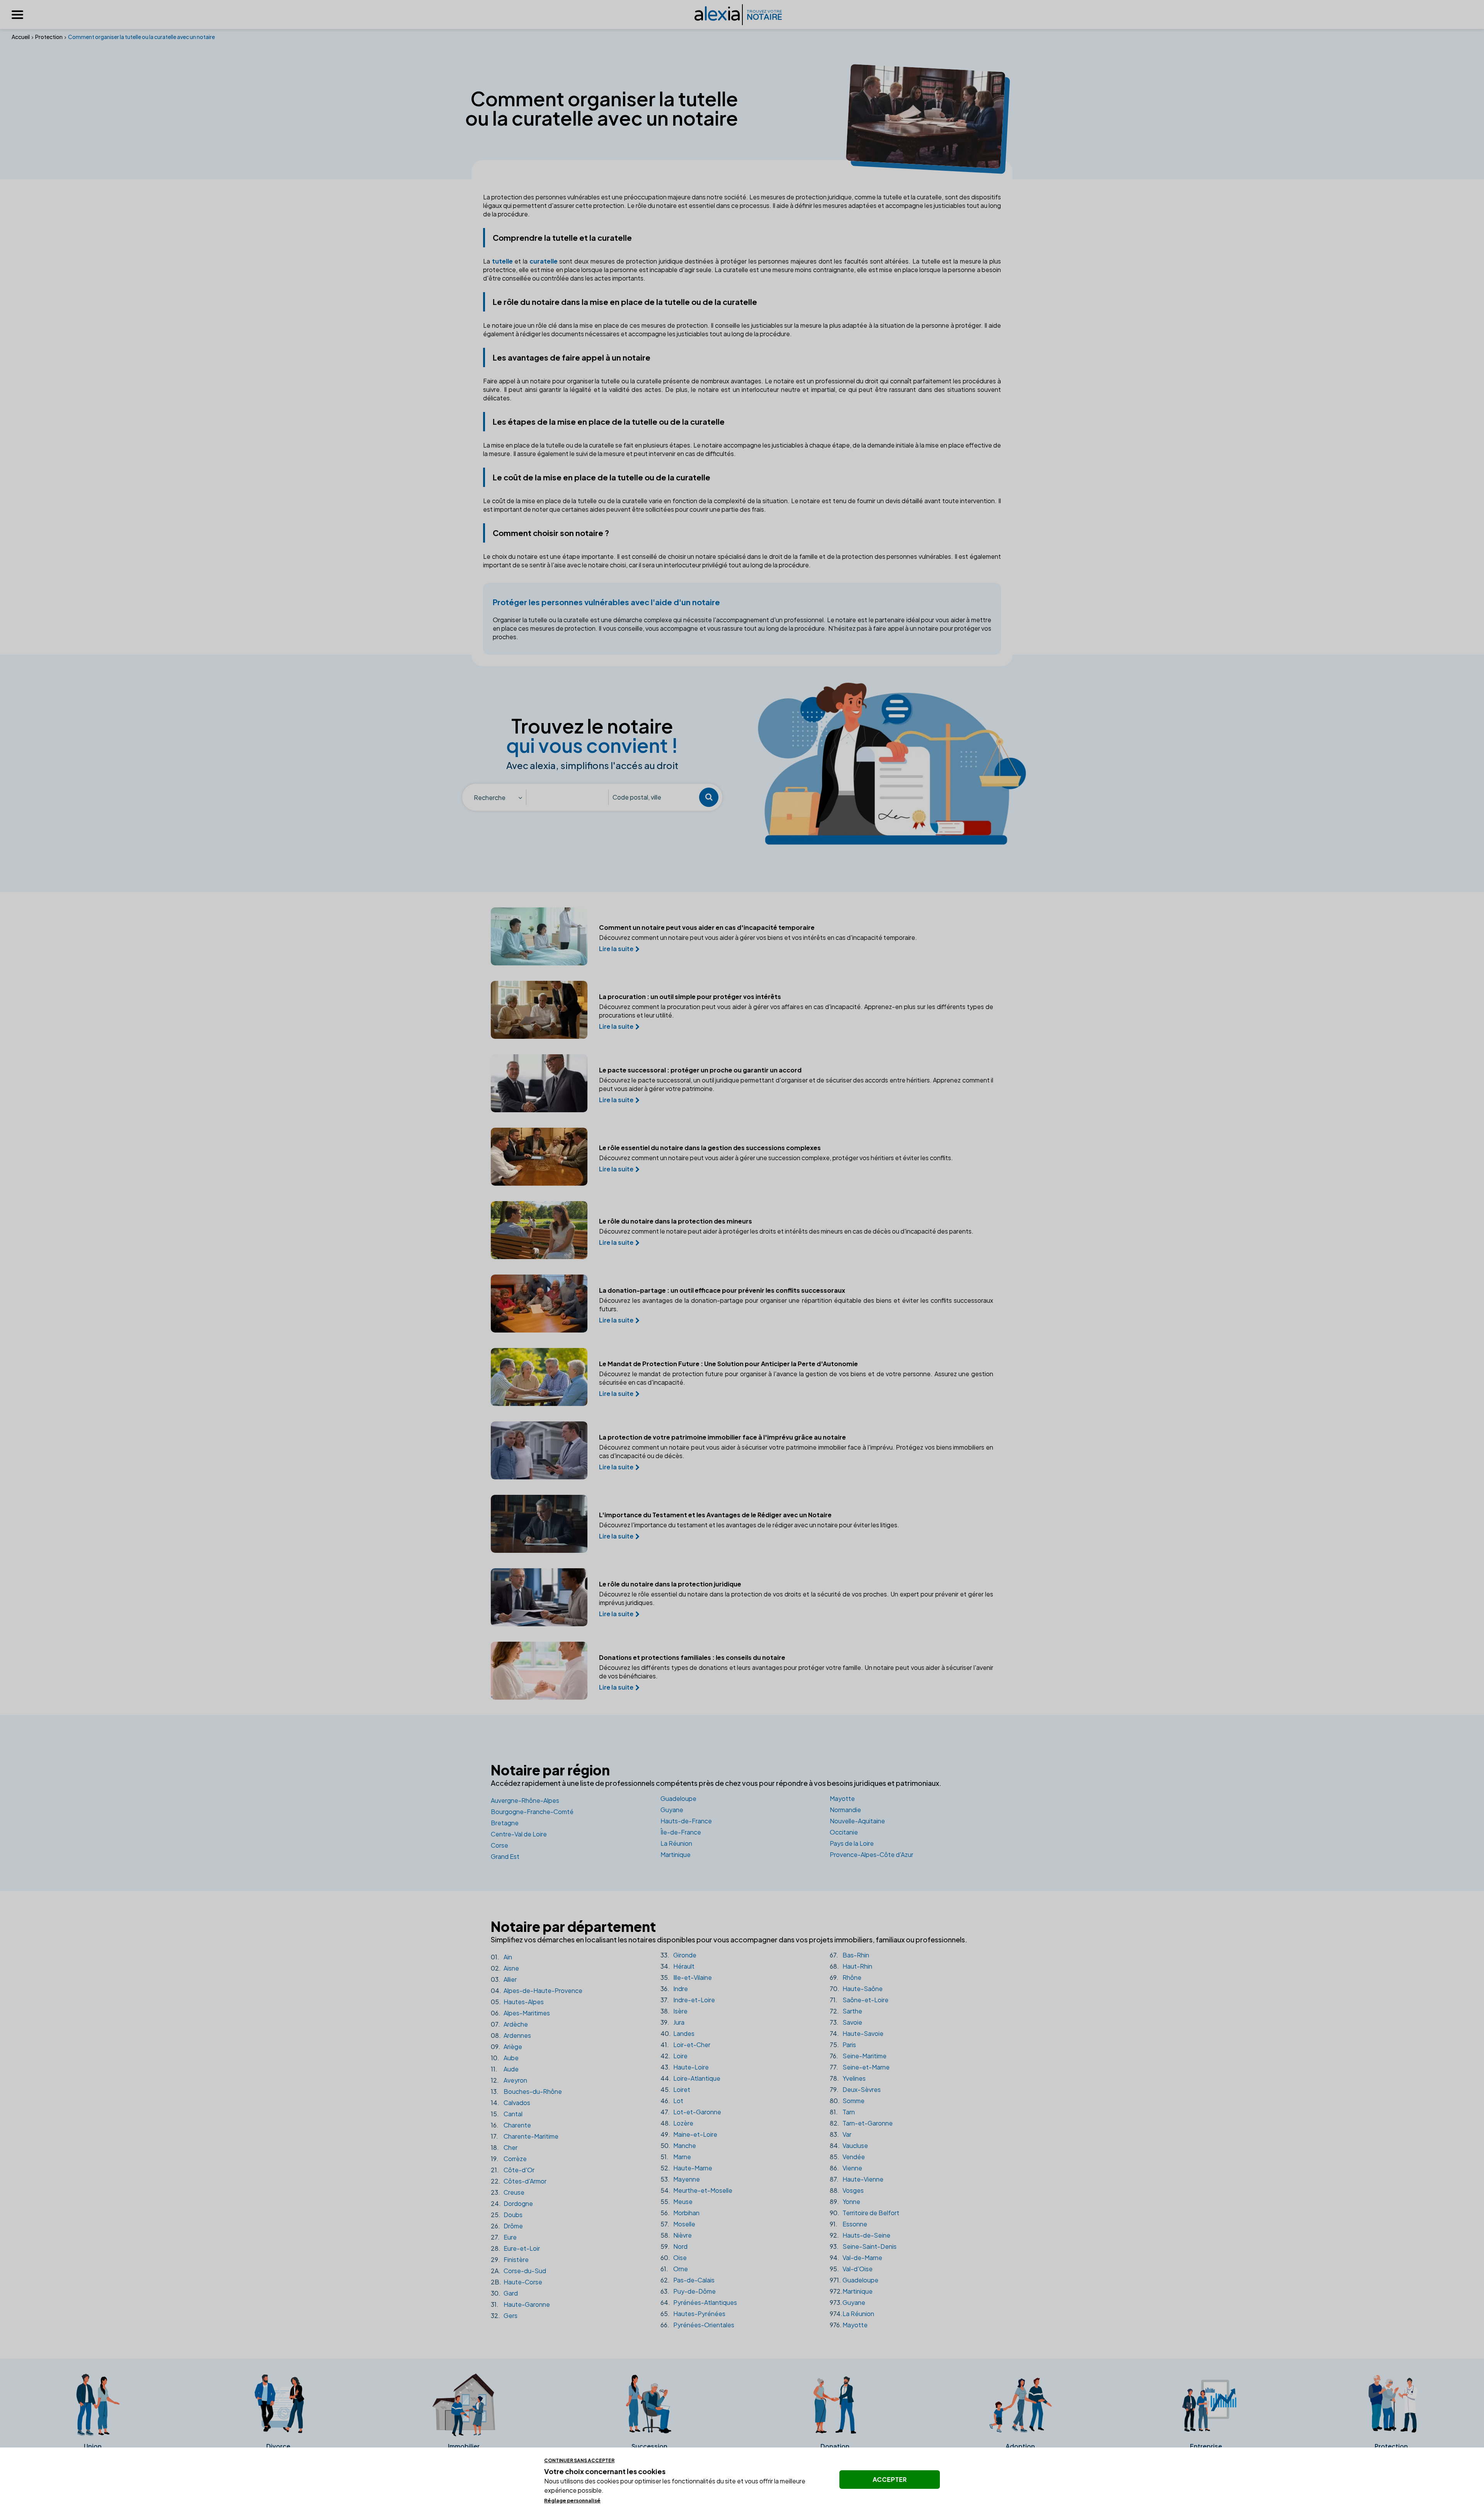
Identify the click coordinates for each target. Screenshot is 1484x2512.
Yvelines (848, 2078)
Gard (504, 2293)
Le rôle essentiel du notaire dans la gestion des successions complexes (710, 1148)
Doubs (507, 2215)
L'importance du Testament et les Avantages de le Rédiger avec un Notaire (715, 1515)
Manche (678, 2145)
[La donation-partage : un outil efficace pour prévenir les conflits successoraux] (539, 1304)
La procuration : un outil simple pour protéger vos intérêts (690, 997)
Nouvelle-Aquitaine (857, 1821)
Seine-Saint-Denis (863, 2246)
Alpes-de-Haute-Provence (537, 1990)
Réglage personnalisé (572, 2500)
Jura (672, 2022)
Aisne (505, 1968)
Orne (674, 2269)
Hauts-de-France (686, 1821)
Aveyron (509, 2080)
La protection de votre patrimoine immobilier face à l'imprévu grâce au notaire (722, 1437)
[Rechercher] (709, 797)
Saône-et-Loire (859, 2000)
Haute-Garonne (520, 2304)
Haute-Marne (686, 2168)
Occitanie (844, 1832)
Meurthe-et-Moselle (696, 2190)
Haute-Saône (856, 1989)
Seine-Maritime (858, 2056)
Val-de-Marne (856, 2258)
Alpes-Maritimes (520, 2013)
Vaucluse (849, 2145)
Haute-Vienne (857, 2179)
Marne (676, 2157)
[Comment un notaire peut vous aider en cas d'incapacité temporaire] (539, 936)
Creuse (508, 2192)
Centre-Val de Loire (519, 1834)
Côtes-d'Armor (519, 2181)
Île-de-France (681, 1832)
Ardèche (509, 2024)
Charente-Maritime (525, 2136)
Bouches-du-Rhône (526, 2091)
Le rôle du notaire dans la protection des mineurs (676, 1221)
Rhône (846, 1977)
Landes (677, 2033)
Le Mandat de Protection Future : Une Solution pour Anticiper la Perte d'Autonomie (728, 1364)
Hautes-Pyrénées (693, 2314)
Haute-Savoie (857, 2033)
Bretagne (505, 1823)
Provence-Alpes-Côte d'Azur (871, 1854)
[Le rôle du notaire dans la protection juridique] (539, 1597)
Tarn (842, 2112)
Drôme (507, 2226)
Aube (505, 2058)
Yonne (845, 2201)
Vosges (847, 2190)
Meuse (676, 2201)
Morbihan (680, 2213)
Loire (674, 2056)
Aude (505, 2069)
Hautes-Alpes (517, 2002)
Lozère (677, 2123)
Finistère (510, 2259)
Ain (501, 1957)
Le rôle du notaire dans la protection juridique (670, 1584)
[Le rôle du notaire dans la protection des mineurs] (539, 1230)
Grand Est (505, 1856)
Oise (674, 2258)
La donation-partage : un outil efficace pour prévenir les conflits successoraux (722, 1290)
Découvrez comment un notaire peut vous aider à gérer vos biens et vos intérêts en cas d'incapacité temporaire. (758, 937)
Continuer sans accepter (579, 2460)
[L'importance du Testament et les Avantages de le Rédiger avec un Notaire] (539, 1524)
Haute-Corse (517, 2282)
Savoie (846, 2022)
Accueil (21, 37)
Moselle (678, 2224)
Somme (847, 2101)
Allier (504, 1979)
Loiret (675, 2089)
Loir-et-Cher (685, 2045)
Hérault (677, 1966)
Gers (504, 2315)
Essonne (848, 2224)
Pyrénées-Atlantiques (699, 2302)
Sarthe (846, 2011)
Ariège (506, 2047)
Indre (674, 1989)
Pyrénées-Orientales (697, 2325)
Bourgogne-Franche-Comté (532, 1812)
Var (841, 2134)
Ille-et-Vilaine (686, 1977)
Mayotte (842, 1798)
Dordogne (512, 2203)
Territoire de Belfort (865, 2213)
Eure (504, 2237)
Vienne (846, 2168)
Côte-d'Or (513, 2170)
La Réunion (676, 1843)
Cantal (507, 2114)
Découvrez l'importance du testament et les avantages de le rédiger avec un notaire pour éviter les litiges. (749, 1525)
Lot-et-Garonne (691, 2112)
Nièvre (676, 2235)
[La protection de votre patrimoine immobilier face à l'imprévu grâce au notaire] (539, 1450)
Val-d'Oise (851, 2269)
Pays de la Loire (852, 1843)
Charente (511, 2125)
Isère (674, 2011)
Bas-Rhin (849, 1955)
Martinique (676, 1854)
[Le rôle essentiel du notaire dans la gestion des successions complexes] (539, 1157)
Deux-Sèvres (855, 2089)
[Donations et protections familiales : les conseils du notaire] (539, 1671)
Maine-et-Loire (689, 2134)
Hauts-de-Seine (860, 2235)
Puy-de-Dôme (688, 2291)
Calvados (511, 2103)
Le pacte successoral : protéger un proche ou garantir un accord (700, 1070)
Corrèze (509, 2159)
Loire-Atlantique (690, 2078)
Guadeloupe (678, 1798)
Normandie (845, 1810)
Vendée (847, 2157)
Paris (843, 2045)
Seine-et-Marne (860, 2067)
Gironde (678, 1955)
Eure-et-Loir (515, 2248)
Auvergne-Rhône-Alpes (525, 1800)
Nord (674, 2246)
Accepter (890, 2479)
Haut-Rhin (851, 1966)
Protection (49, 37)
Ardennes (511, 2035)
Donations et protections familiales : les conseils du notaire (692, 1658)
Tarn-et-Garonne (861, 2123)
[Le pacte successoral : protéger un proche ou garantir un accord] (539, 1083)
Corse (499, 1845)
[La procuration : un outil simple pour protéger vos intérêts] (539, 1010)
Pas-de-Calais (688, 2280)
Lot (672, 2101)
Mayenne (680, 2179)
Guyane (672, 1810)
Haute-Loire (685, 2067)
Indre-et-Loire (688, 2000)
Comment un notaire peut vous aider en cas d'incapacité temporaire (707, 928)
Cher (504, 2147)
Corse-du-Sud (518, 2271)
